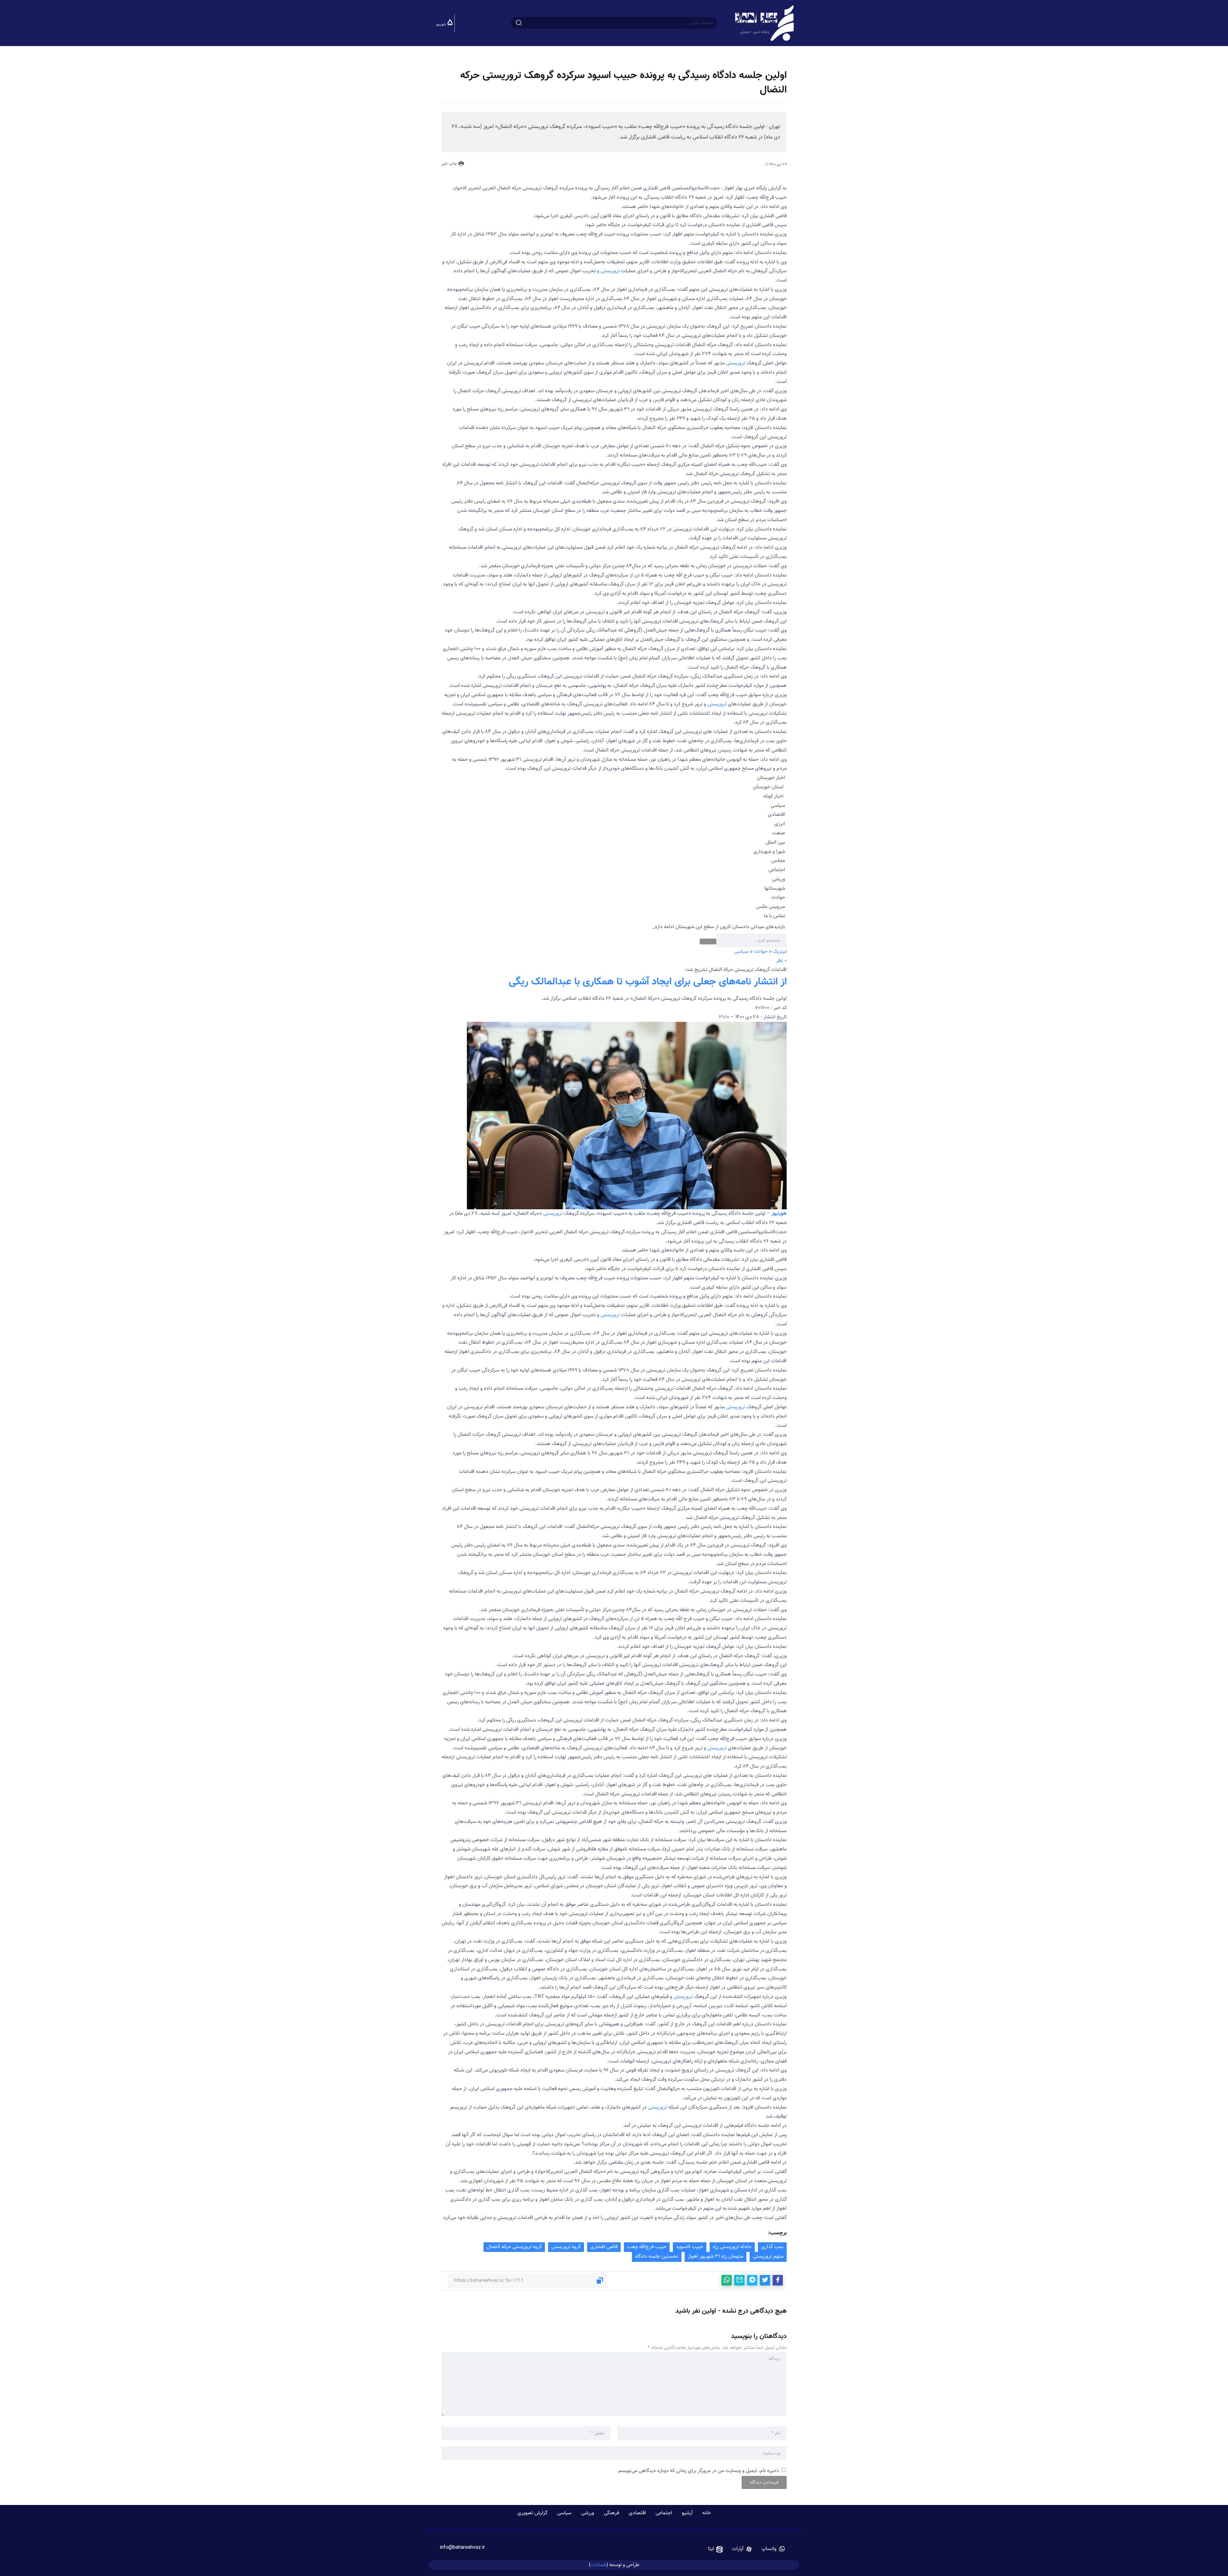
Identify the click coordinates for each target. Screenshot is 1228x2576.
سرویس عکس (771, 907)
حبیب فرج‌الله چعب (647, 2247)
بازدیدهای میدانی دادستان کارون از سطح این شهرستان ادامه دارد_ (719, 927)
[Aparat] (742, 2549)
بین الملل (775, 843)
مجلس (778, 861)
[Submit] (519, 23)
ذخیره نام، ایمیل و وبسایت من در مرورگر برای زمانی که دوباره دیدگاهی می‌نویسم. (698, 2471)
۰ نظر (781, 961)
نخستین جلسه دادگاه (657, 2257)
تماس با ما (775, 916)
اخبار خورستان (771, 778)
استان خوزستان (768, 787)
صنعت (779, 833)
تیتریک (780, 952)
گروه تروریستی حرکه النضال (514, 2247)
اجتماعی (777, 870)
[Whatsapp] (773, 2549)
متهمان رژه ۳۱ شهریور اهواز (716, 2257)
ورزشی (779, 879)
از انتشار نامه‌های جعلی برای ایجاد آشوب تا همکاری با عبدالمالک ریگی (648, 982)
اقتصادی (776, 815)
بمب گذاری (772, 2247)
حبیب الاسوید (690, 2247)
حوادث (778, 898)
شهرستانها (775, 889)
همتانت (598, 2565)
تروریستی (610, 271)
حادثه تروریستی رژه (732, 2247)
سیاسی (778, 806)
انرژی (780, 824)
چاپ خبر (450, 164)
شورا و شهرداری (769, 852)
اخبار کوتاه (773, 796)
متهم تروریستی (768, 2257)
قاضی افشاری (604, 2247)
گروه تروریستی (566, 2247)
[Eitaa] (716, 2549)
